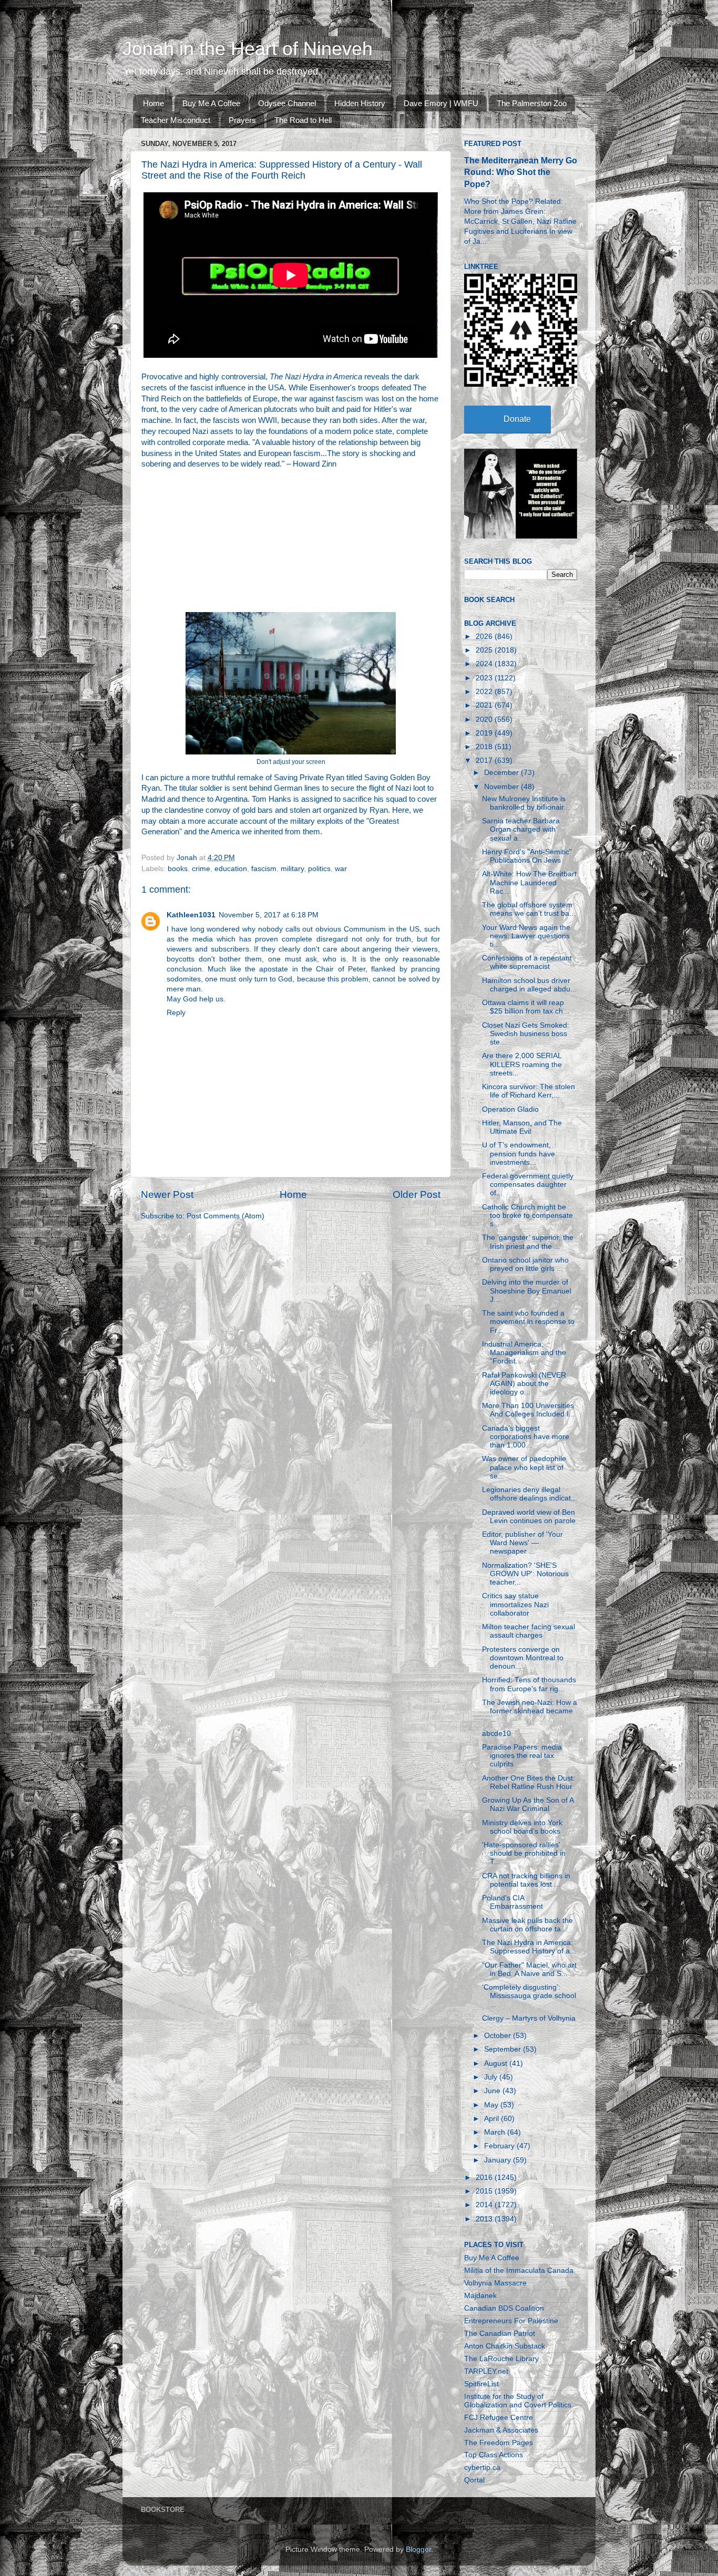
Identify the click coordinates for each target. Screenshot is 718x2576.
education (231, 869)
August (497, 2063)
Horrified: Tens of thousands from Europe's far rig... (529, 1684)
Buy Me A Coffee (211, 103)
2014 (485, 2205)
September (504, 2049)
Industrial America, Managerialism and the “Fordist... (524, 1353)
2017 (485, 761)
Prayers (242, 120)
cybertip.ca (482, 2468)
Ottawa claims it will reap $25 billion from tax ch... (526, 1007)
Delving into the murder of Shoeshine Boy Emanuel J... (527, 1291)
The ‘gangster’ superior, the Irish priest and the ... (528, 1242)
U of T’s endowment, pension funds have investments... (519, 1153)
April (493, 2119)
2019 (485, 733)
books (178, 869)
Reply (176, 1013)
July (492, 2077)
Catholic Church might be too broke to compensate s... (527, 1215)
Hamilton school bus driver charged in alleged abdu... (529, 985)
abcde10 (496, 1734)
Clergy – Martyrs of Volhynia (529, 2018)
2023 (485, 678)
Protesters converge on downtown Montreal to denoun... (523, 1658)
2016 (485, 2177)
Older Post (417, 1194)
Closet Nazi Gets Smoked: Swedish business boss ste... (526, 1034)
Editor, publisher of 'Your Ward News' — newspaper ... (522, 1543)
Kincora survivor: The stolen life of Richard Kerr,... (529, 1091)
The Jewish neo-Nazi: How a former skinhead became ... (530, 1711)
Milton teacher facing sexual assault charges (529, 1631)
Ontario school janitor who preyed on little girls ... (525, 1264)
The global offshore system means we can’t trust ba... (529, 909)
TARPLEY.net (486, 2371)
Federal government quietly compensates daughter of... (528, 1184)
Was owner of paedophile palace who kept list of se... (524, 1467)
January (499, 2160)
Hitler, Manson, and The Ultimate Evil (522, 1127)
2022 (485, 692)
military (292, 869)
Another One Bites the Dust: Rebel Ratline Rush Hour (529, 1782)
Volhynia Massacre (495, 2283)
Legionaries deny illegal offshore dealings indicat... (530, 1494)
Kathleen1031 (191, 915)
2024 (485, 664)
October (499, 2036)
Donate (517, 419)
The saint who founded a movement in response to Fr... (528, 1322)
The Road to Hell (303, 120)
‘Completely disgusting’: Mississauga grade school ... (529, 1996)
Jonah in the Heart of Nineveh (248, 49)
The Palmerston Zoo (532, 103)
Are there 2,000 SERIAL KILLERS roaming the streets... (522, 1064)
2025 (485, 650)
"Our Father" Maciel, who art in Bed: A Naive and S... (529, 1969)
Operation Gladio (510, 1109)
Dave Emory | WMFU (441, 103)
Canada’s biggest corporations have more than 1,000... (526, 1437)
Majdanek (480, 2296)
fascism (264, 869)
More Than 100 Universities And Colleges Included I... (529, 1410)
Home (153, 103)
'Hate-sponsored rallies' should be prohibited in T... (524, 1853)
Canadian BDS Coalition (504, 2308)
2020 (485, 720)
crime (201, 869)
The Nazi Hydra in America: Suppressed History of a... (529, 1947)
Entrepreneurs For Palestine (511, 2321)
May (492, 2105)
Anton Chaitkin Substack (505, 2346)
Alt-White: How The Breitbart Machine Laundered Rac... (529, 882)
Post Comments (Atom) (225, 1216)
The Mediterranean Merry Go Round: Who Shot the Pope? (521, 172)
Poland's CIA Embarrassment (512, 1902)
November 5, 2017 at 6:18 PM (269, 915)
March (496, 2132)
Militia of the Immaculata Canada (519, 2270)
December (502, 773)
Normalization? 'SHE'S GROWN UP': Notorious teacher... (525, 1574)
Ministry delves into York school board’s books (522, 1827)
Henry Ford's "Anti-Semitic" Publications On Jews (527, 856)
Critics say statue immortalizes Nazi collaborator (515, 1604)
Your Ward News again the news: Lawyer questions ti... (526, 936)
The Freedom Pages (499, 2443)
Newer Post (167, 1194)
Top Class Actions (494, 2455)
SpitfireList (481, 2384)
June (493, 2091)
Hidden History (360, 103)
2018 (485, 747)
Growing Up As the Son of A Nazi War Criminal (528, 1804)
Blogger (418, 2549)
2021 (485, 705)
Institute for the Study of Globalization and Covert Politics (518, 2401)
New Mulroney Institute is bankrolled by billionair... (526, 803)
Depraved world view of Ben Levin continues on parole (529, 1517)
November (502, 787)
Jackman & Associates (501, 2430)
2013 (485, 2219)
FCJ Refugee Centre (499, 2418)
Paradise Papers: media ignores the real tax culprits (522, 1756)
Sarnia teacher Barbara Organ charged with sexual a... (521, 829)
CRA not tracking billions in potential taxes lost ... (526, 1880)
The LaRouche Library (501, 2359)
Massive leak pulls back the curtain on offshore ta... (527, 1925)
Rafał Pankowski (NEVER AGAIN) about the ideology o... (524, 1384)
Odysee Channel (287, 103)
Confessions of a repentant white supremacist (527, 962)
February (500, 2146)
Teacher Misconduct (176, 120)
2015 (485, 2191)
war (341, 869)
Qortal (474, 2480)
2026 (485, 637)
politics (319, 869)
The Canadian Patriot (500, 2334)
